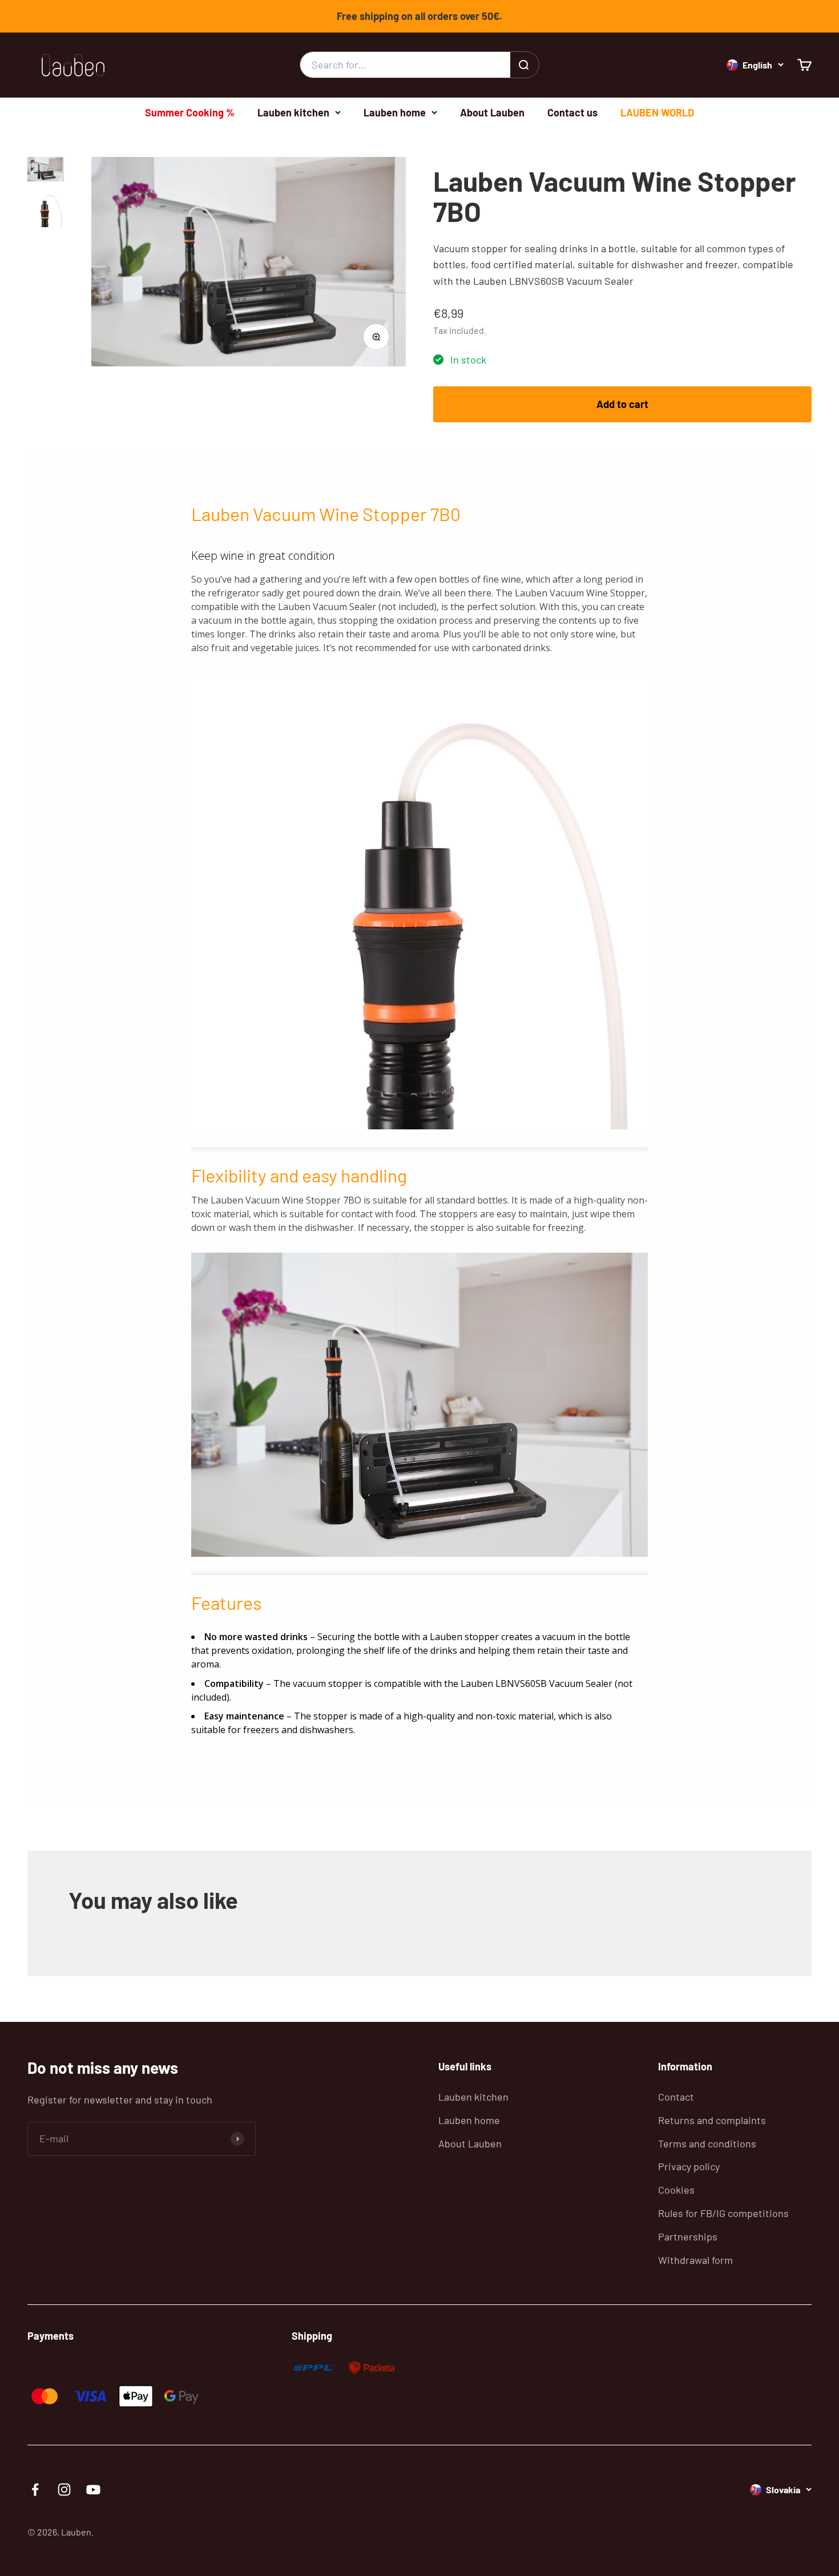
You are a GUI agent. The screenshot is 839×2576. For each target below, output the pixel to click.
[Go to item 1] (46, 171)
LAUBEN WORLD (657, 112)
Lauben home (395, 112)
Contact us (572, 112)
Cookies (676, 2190)
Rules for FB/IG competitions (723, 2213)
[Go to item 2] (46, 211)
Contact (676, 2097)
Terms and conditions (707, 2143)
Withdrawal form (695, 2260)
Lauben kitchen (293, 112)
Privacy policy (689, 2166)
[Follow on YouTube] (93, 2490)
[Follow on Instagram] (64, 2490)
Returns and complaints (712, 2120)
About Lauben (492, 112)
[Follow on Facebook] (35, 2490)
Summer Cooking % (190, 112)
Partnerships (688, 2236)
